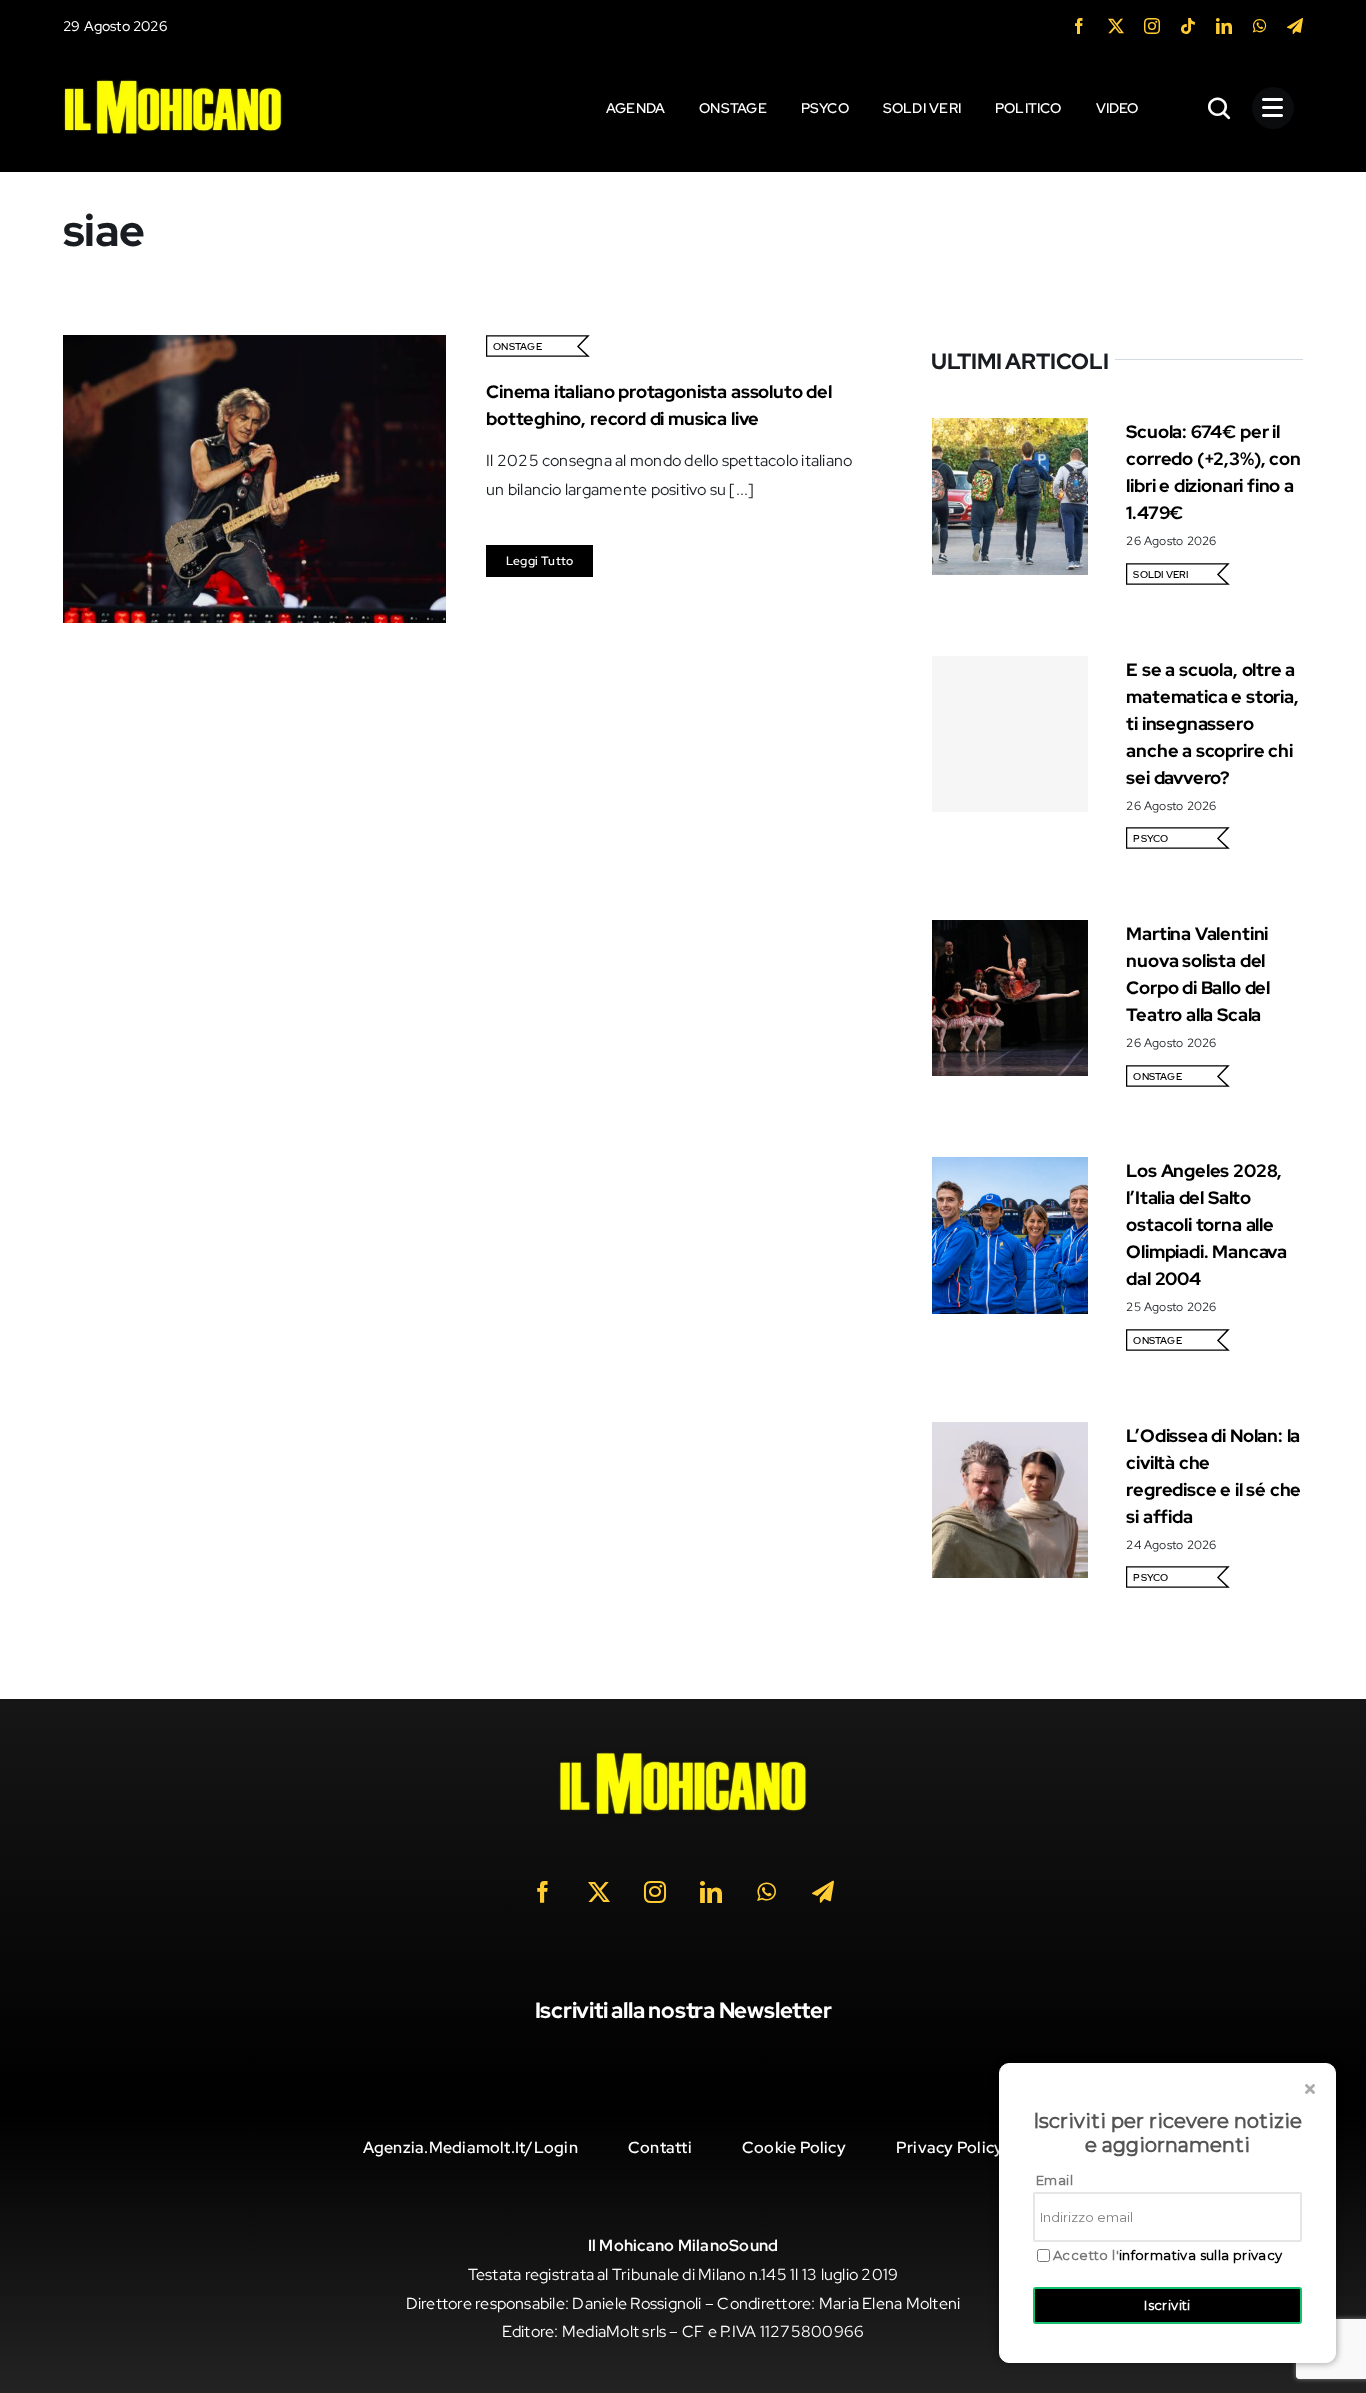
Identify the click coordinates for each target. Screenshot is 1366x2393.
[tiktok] (1188, 26)
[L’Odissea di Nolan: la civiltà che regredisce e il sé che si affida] (1010, 1435)
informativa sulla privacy (1201, 2255)
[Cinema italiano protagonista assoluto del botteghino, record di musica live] (254, 348)
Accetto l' (1168, 2255)
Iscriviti (1167, 2305)
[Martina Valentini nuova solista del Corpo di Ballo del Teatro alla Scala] (1010, 933)
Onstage (517, 346)
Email (1054, 2180)
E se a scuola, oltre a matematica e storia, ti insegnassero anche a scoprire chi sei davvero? (1212, 723)
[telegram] (1295, 26)
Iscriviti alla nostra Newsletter (683, 2010)
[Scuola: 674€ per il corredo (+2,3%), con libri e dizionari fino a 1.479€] (1010, 431)
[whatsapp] (1260, 26)
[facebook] (1079, 26)
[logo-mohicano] (173, 84)
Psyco (1150, 838)
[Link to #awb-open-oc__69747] (1273, 108)
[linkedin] (1224, 26)
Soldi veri (1160, 574)
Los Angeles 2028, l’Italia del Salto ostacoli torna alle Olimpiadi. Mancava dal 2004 (1206, 1224)
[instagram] (1152, 26)
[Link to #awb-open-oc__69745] (1220, 108)
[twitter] (1116, 26)
